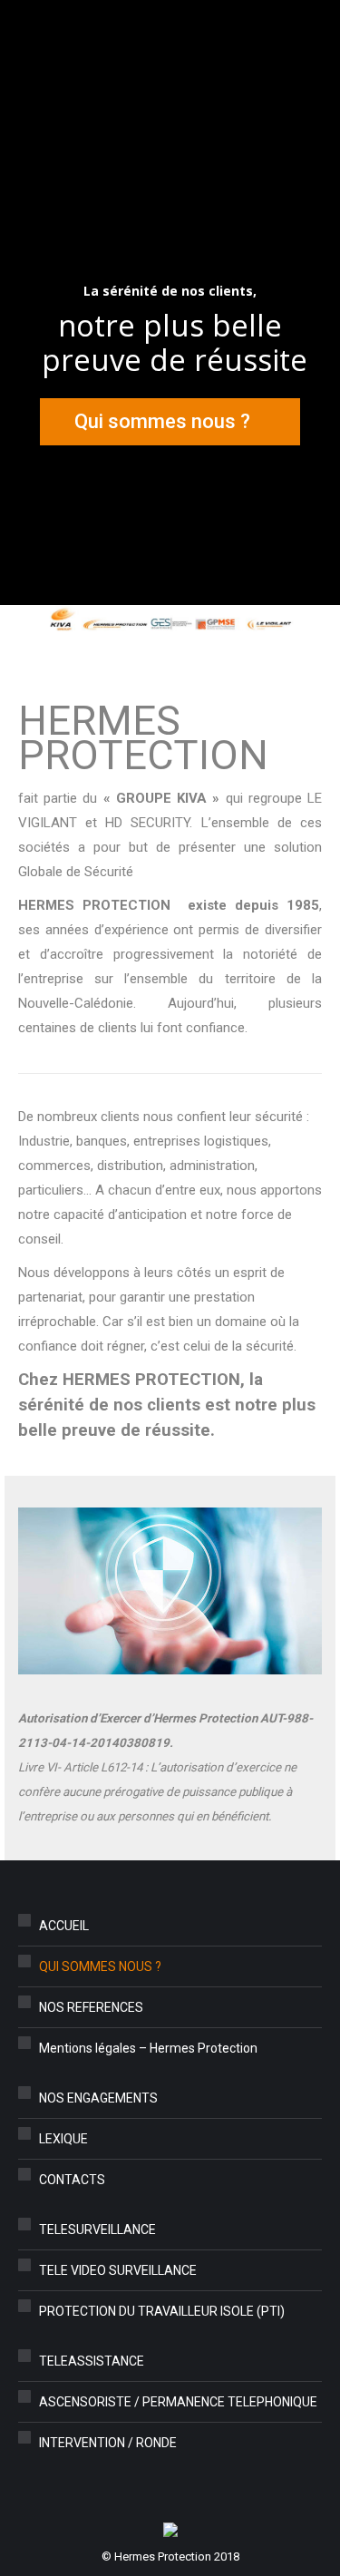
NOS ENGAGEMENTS (98, 2098)
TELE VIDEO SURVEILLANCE (118, 2270)
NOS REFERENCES (91, 2007)
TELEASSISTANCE (92, 2361)
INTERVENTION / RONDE (108, 2443)
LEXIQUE (63, 2139)
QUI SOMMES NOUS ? (100, 1966)
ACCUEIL (64, 1926)
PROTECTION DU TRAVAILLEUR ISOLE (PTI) (162, 2311)
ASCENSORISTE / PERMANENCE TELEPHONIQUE (178, 2402)
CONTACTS (72, 2180)
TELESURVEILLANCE (97, 2230)
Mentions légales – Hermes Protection (148, 2048)
